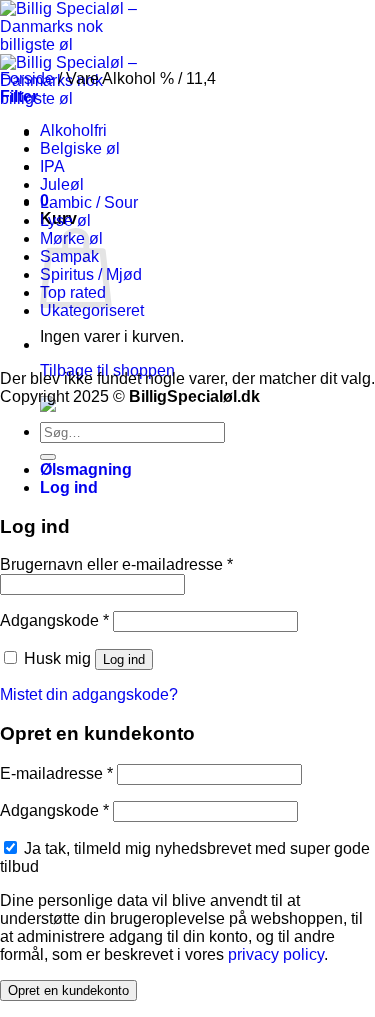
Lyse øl (65, 220)
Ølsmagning (86, 469)
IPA (52, 166)
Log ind (124, 659)
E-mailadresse (56, 773)
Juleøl (62, 184)
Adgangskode (54, 620)
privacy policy (276, 954)
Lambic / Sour (89, 202)
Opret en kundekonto (68, 990)
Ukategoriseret (92, 310)
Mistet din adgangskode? (89, 694)
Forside (27, 78)
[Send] (48, 457)
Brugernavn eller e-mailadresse (116, 564)
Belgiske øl (80, 148)
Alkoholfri (73, 130)
